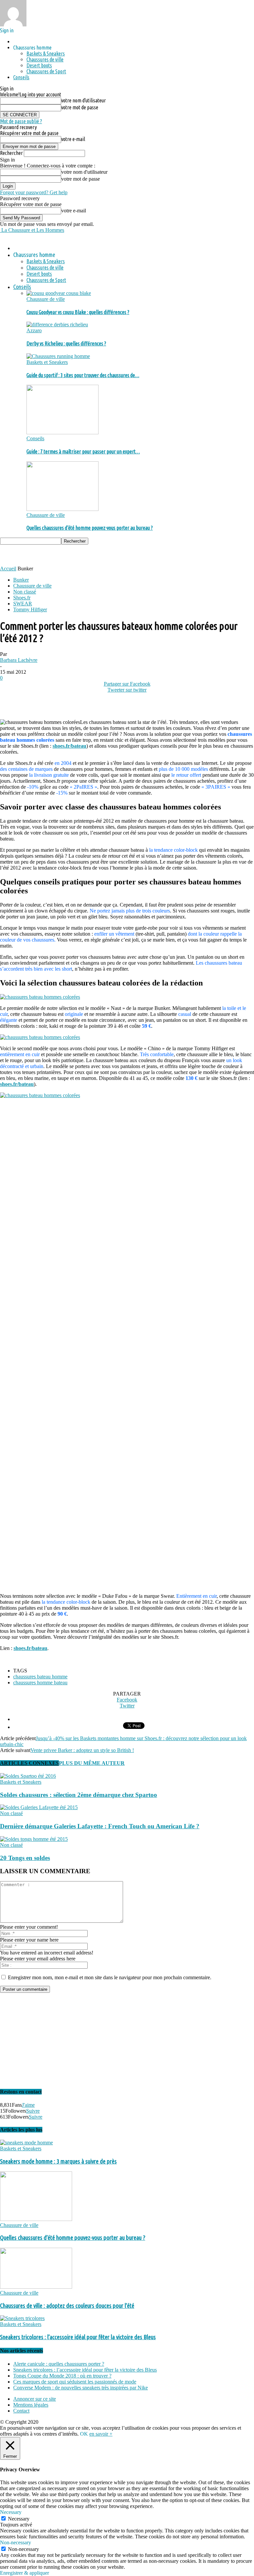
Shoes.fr (22, 598)
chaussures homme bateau (40, 1682)
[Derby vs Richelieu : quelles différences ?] (57, 324)
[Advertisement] (77, 555)
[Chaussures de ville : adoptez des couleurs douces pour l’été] (36, 2287)
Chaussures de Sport (46, 71)
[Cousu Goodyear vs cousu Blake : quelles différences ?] (59, 293)
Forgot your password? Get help (34, 192)
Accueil (8, 569)
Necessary (19, 2519)
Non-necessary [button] (16, 2542)
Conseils (21, 77)
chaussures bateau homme (40, 1677)
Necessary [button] (11, 2512)
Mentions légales (31, 2405)
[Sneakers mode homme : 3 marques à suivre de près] (26, 2143)
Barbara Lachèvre (19, 660)
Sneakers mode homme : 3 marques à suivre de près (58, 2161)
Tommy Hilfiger (30, 609)
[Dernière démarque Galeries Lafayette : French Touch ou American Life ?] (39, 1807)
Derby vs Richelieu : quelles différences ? (66, 343)
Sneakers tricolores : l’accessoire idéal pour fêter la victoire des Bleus (78, 2337)
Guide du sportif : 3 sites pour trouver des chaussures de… (83, 375)
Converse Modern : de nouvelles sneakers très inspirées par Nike (81, 2388)
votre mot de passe (80, 107)
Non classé (25, 592)
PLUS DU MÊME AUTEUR (92, 1763)
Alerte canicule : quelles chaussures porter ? (59, 2364)
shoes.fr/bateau (69, 746)
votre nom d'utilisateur (84, 100)
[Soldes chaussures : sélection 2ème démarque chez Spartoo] (28, 1776)
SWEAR (23, 604)
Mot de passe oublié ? (21, 121)
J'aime (28, 2105)
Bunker (21, 580)
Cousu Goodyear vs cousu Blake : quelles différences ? (78, 312)
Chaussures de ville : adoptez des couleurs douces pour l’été (67, 2306)
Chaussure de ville (46, 299)
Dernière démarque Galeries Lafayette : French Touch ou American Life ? (100, 1826)
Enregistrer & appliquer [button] (24, 2573)
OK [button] (84, 2434)
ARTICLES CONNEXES (29, 1763)
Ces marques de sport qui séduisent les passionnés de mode (75, 2382)
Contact (21, 2411)
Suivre (33, 2111)
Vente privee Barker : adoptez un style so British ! (82, 1750)
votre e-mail (73, 139)
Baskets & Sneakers (46, 54)
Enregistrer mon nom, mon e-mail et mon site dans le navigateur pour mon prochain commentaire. (110, 1977)
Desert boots (39, 65)
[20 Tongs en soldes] (34, 1839)
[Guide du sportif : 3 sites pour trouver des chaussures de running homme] (58, 356)
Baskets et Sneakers (47, 362)
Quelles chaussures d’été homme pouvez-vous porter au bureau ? (90, 528)
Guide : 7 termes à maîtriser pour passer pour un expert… (83, 451)
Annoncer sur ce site (35, 2399)
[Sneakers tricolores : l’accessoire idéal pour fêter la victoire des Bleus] (22, 2318)
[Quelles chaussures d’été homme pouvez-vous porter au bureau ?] (63, 509)
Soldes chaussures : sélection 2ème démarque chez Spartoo (79, 1795)
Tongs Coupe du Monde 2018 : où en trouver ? (62, 2376)
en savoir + (101, 2434)
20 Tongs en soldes (25, 1858)
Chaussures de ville (45, 59)
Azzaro (34, 330)
